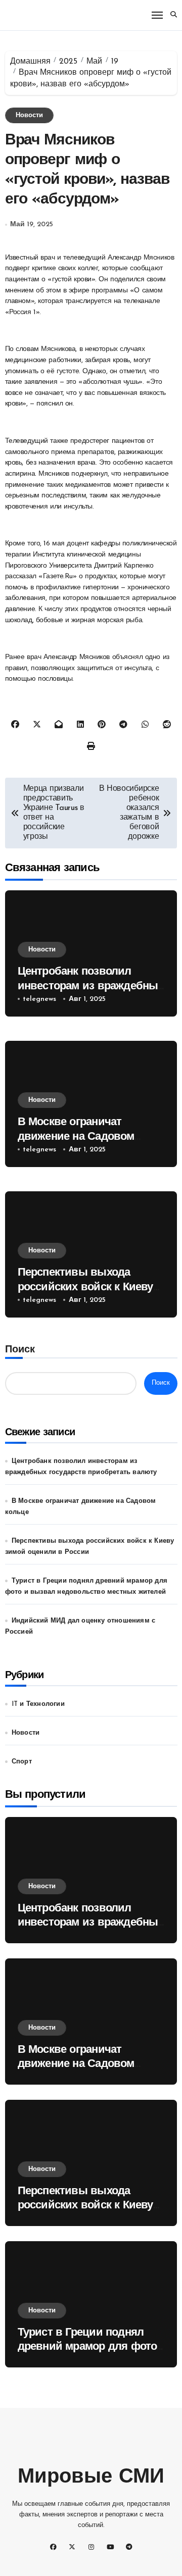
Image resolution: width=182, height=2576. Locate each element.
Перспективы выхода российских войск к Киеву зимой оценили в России (85, 1287)
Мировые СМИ (91, 2478)
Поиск (20, 1350)
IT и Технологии (38, 1704)
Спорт (22, 1762)
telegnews (39, 999)
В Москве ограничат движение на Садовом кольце (76, 1137)
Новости (29, 115)
